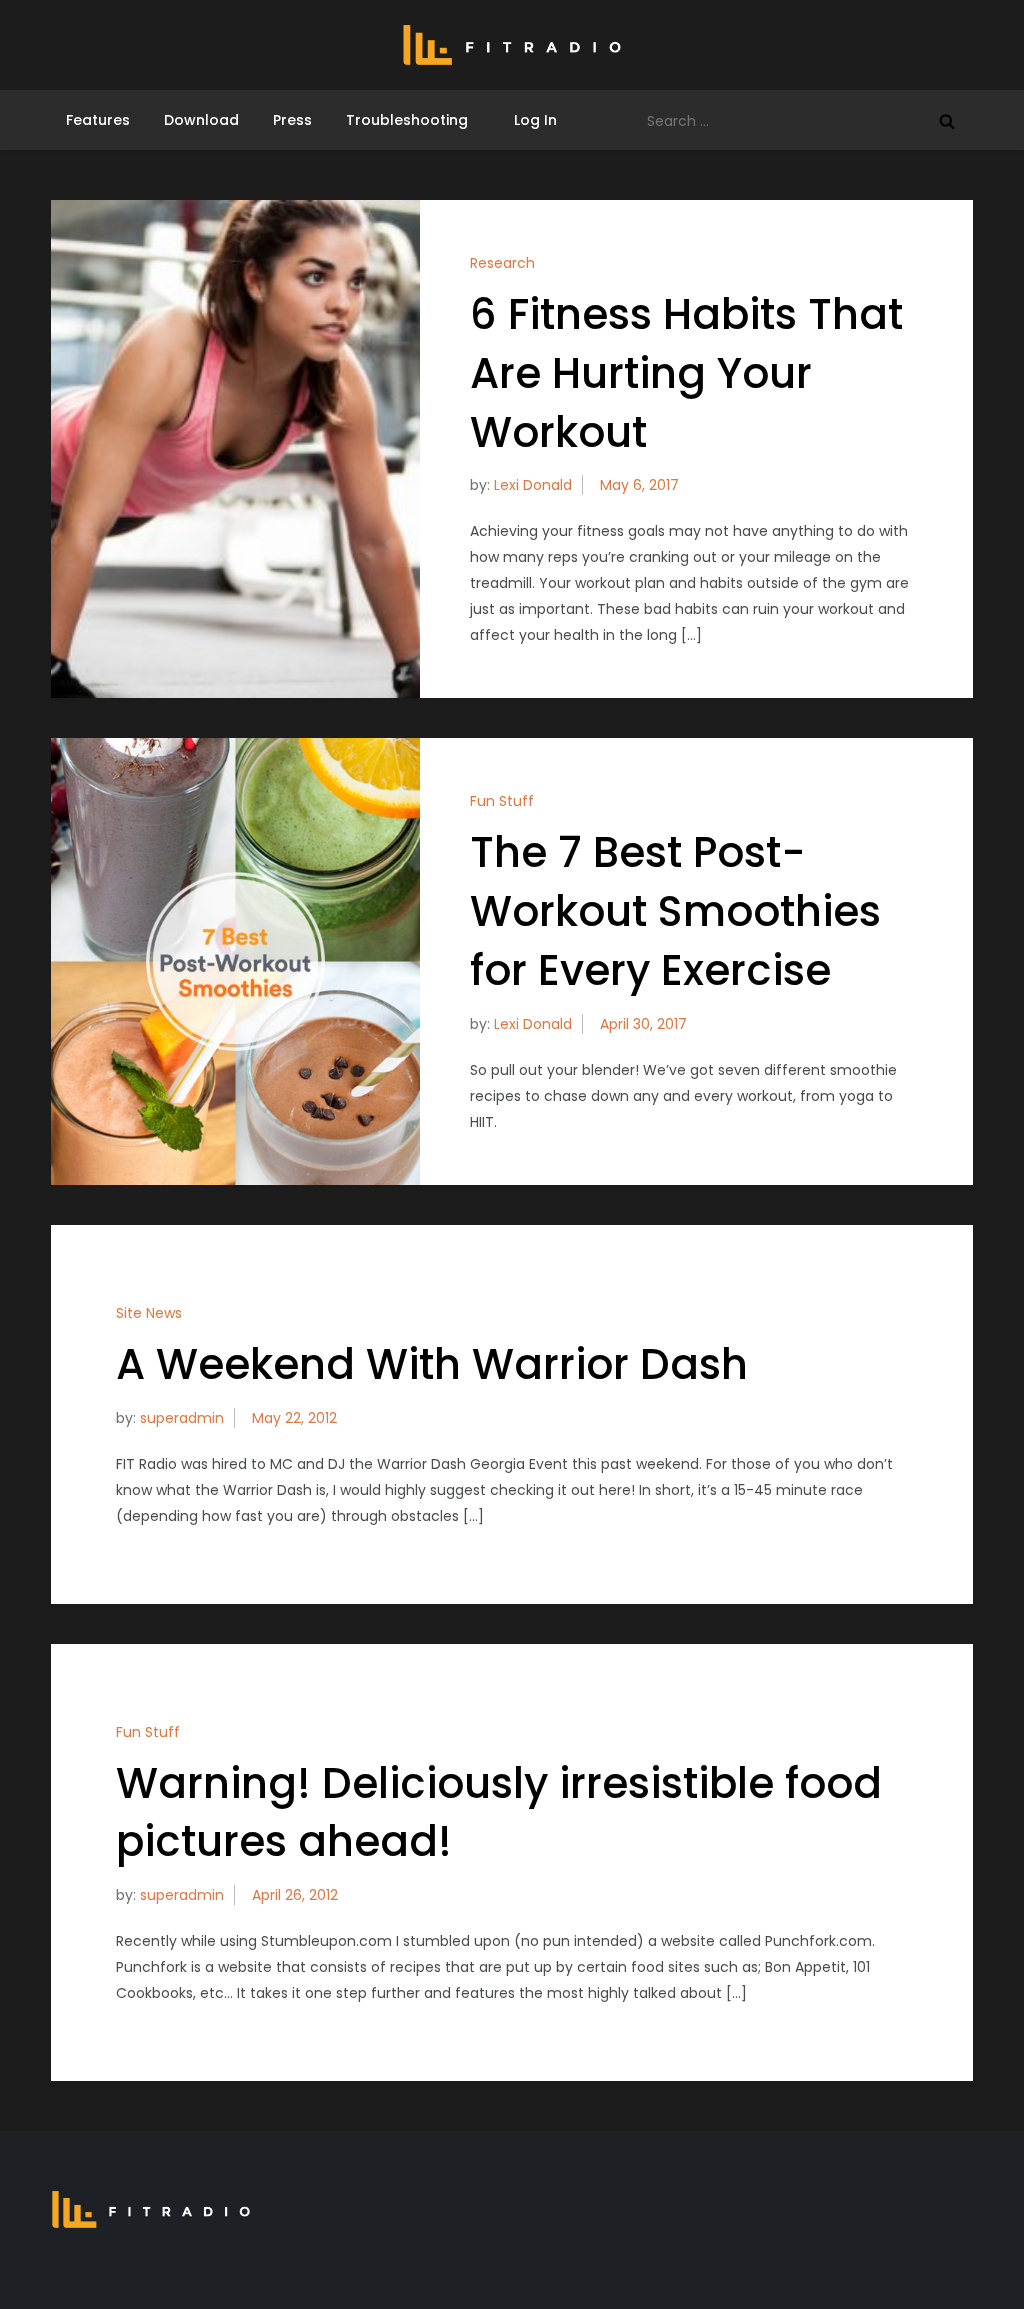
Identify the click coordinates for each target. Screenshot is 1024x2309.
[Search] (947, 121)
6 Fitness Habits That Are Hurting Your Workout (686, 373)
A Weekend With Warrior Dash (432, 1364)
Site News (149, 1313)
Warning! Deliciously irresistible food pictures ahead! (499, 1813)
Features (98, 120)
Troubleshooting (407, 120)
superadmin (182, 1418)
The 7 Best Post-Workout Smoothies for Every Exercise (675, 911)
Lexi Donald (533, 485)
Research (502, 263)
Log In (529, 120)
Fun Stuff (502, 801)
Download (201, 120)
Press (292, 120)
